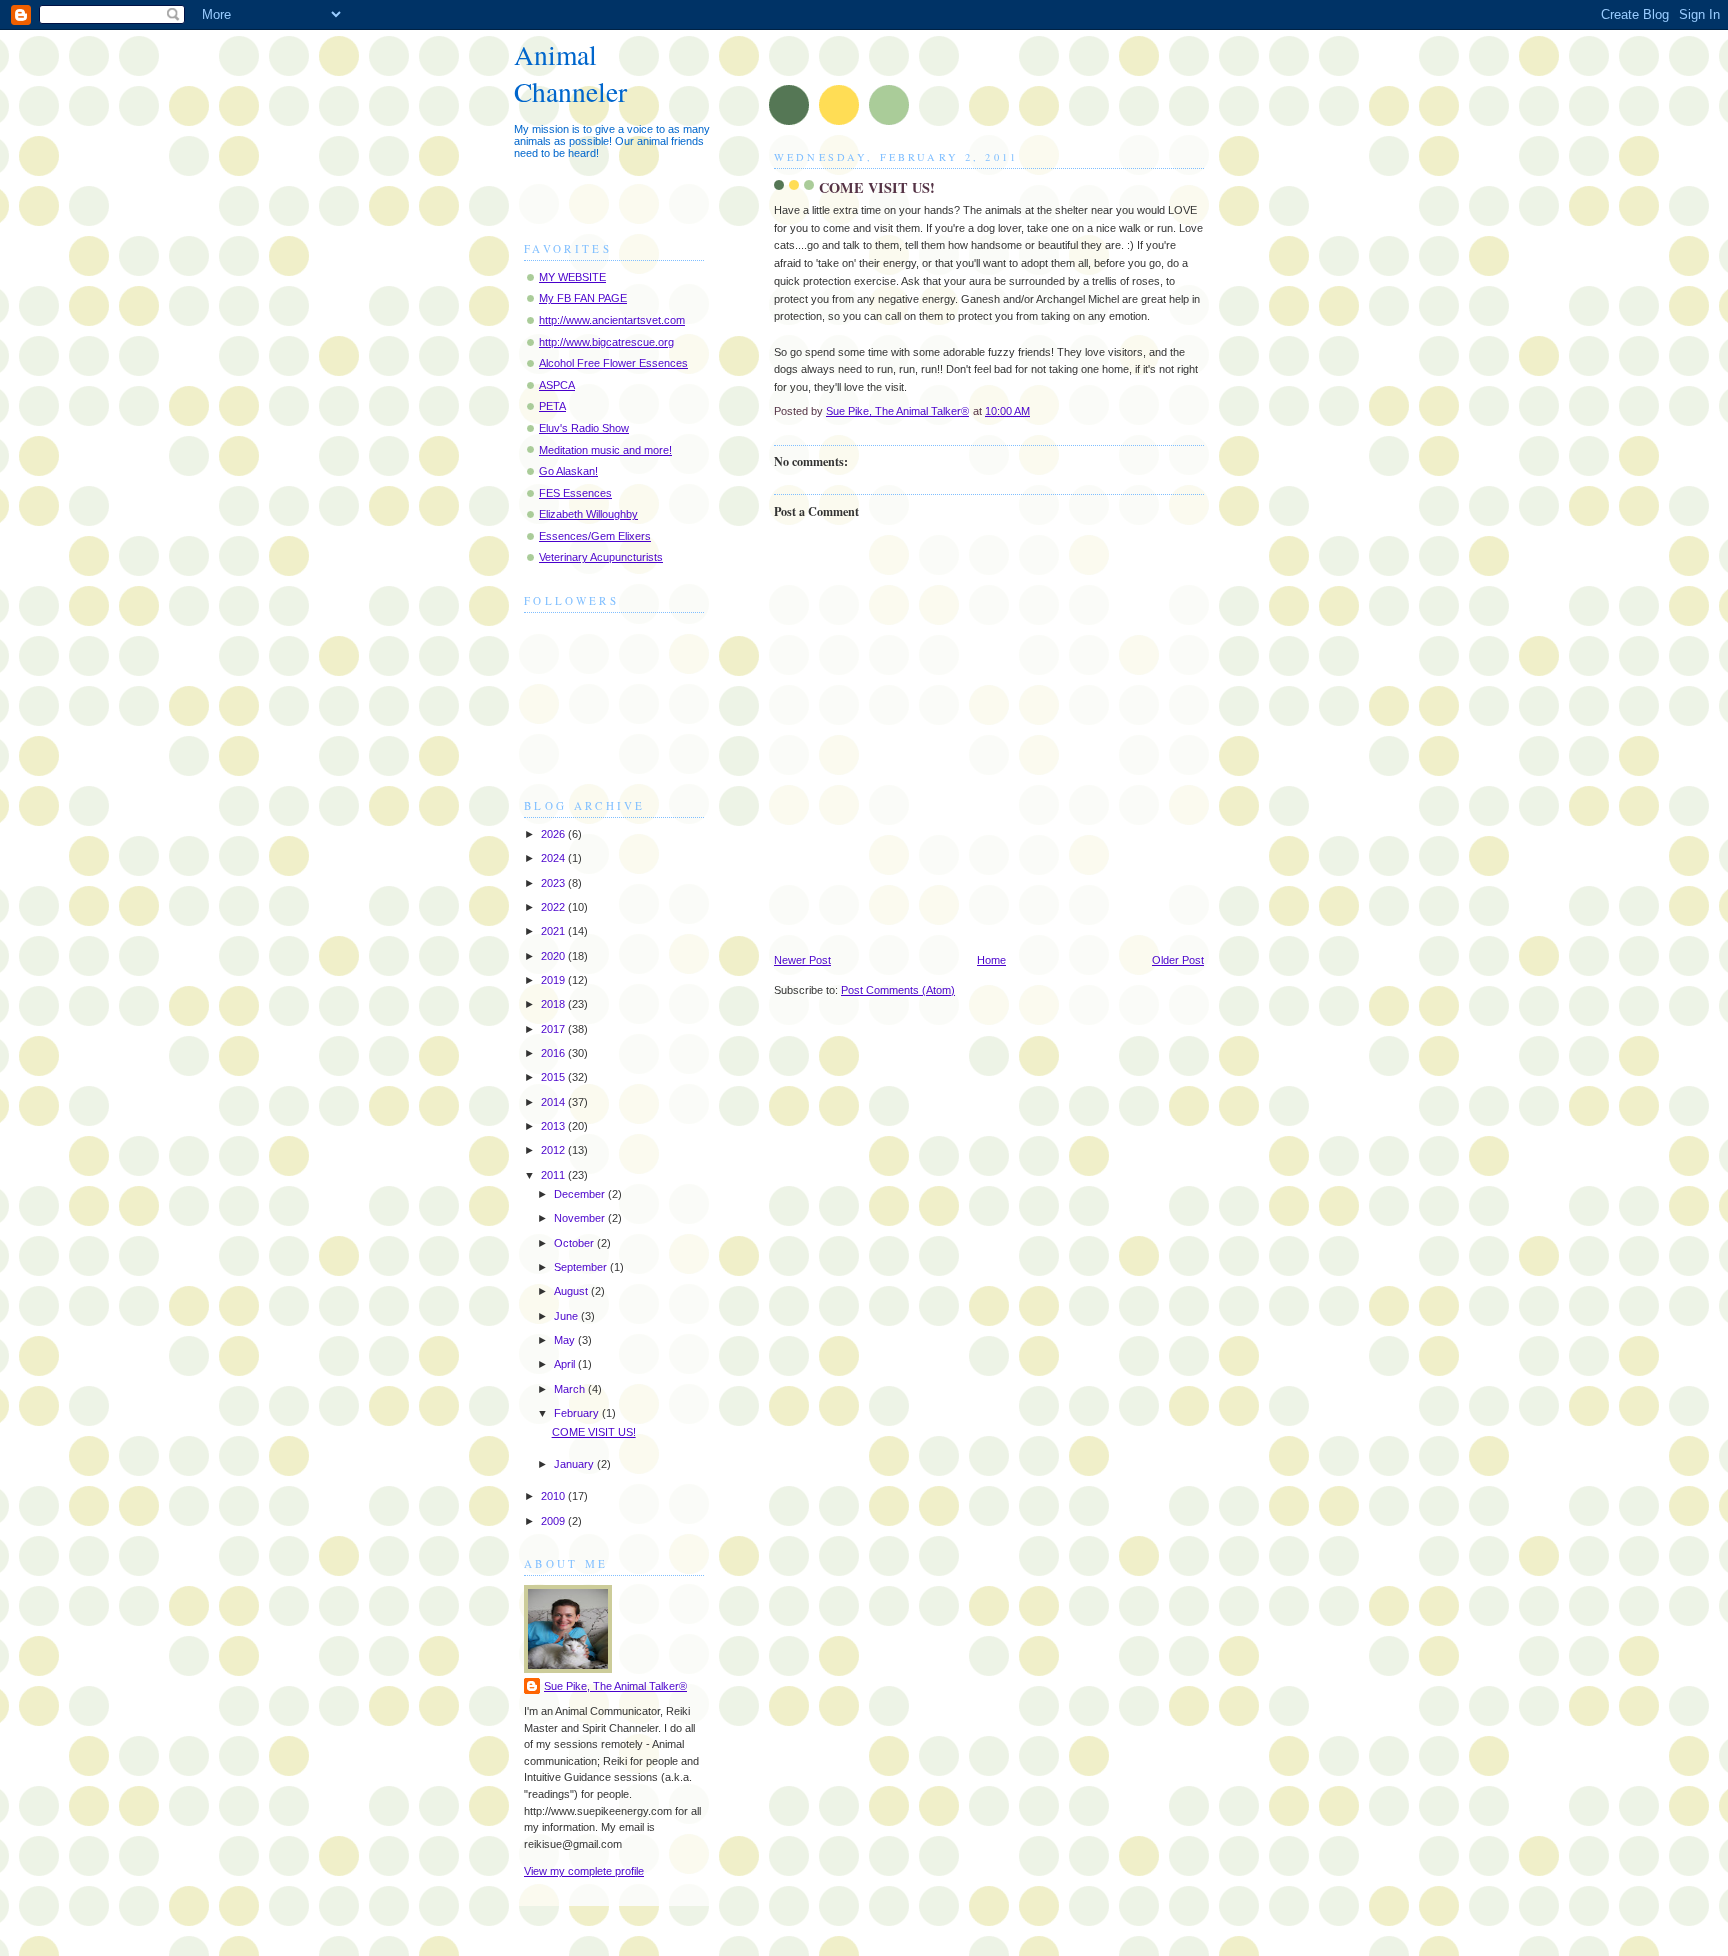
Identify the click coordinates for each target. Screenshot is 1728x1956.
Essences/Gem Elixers (595, 536)
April (566, 1364)
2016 (554, 1053)
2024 (554, 858)
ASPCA (557, 385)
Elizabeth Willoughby (588, 514)
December (581, 1194)
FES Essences (575, 493)
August (572, 1291)
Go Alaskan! (568, 471)
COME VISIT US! (594, 1432)
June (567, 1316)
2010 (554, 1496)
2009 (554, 1521)
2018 (554, 1004)
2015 (554, 1077)
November (581, 1218)
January (575, 1464)
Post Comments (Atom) (898, 990)
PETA (552, 406)
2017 (554, 1029)
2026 (554, 834)
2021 (554, 931)
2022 (554, 907)
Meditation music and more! (605, 450)
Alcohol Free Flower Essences (613, 363)
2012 (554, 1150)
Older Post (1178, 960)
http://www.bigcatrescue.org (606, 342)
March (571, 1389)
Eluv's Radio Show (584, 428)
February (578, 1413)
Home (991, 960)
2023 (554, 883)
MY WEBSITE (572, 277)
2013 (554, 1126)
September (582, 1267)
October (575, 1243)
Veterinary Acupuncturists (601, 557)
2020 (554, 956)
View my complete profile (584, 1871)
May (566, 1340)
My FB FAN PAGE (583, 298)
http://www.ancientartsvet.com (612, 320)
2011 (554, 1175)
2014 (554, 1102)
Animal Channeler (570, 73)
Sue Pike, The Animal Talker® (615, 1686)
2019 (554, 980)
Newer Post (802, 960)
